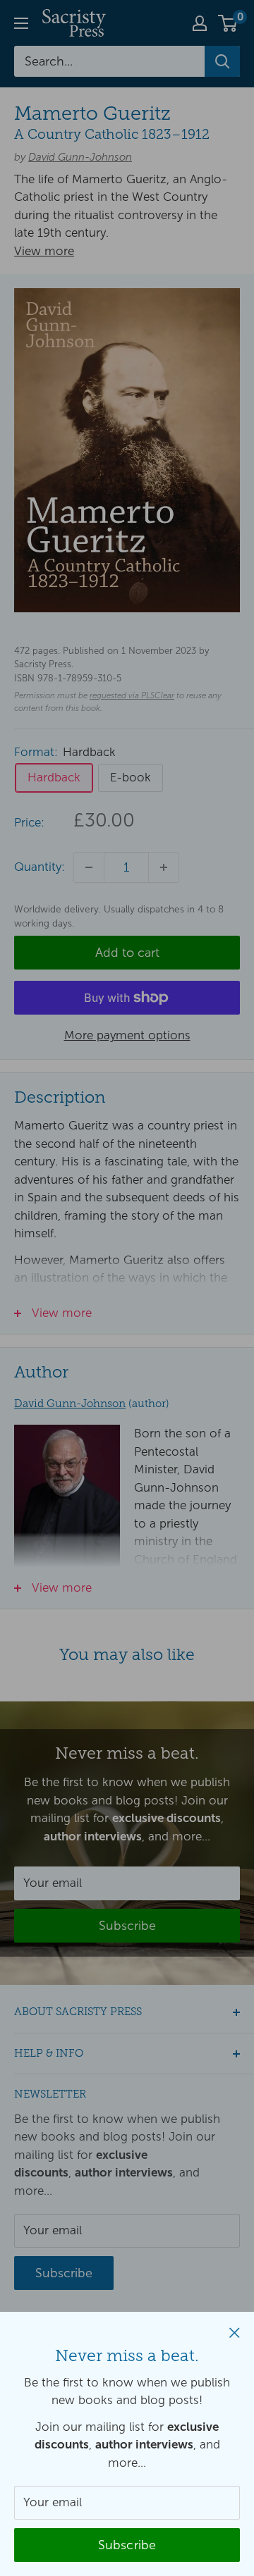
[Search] (222, 61)
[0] (228, 23)
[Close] (235, 2332)
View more (44, 251)
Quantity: (40, 867)
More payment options (127, 1035)
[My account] (200, 23)
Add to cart (127, 953)
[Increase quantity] (164, 867)
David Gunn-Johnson (80, 157)
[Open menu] (21, 23)
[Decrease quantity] (89, 867)
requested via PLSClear (132, 695)
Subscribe (127, 2545)
